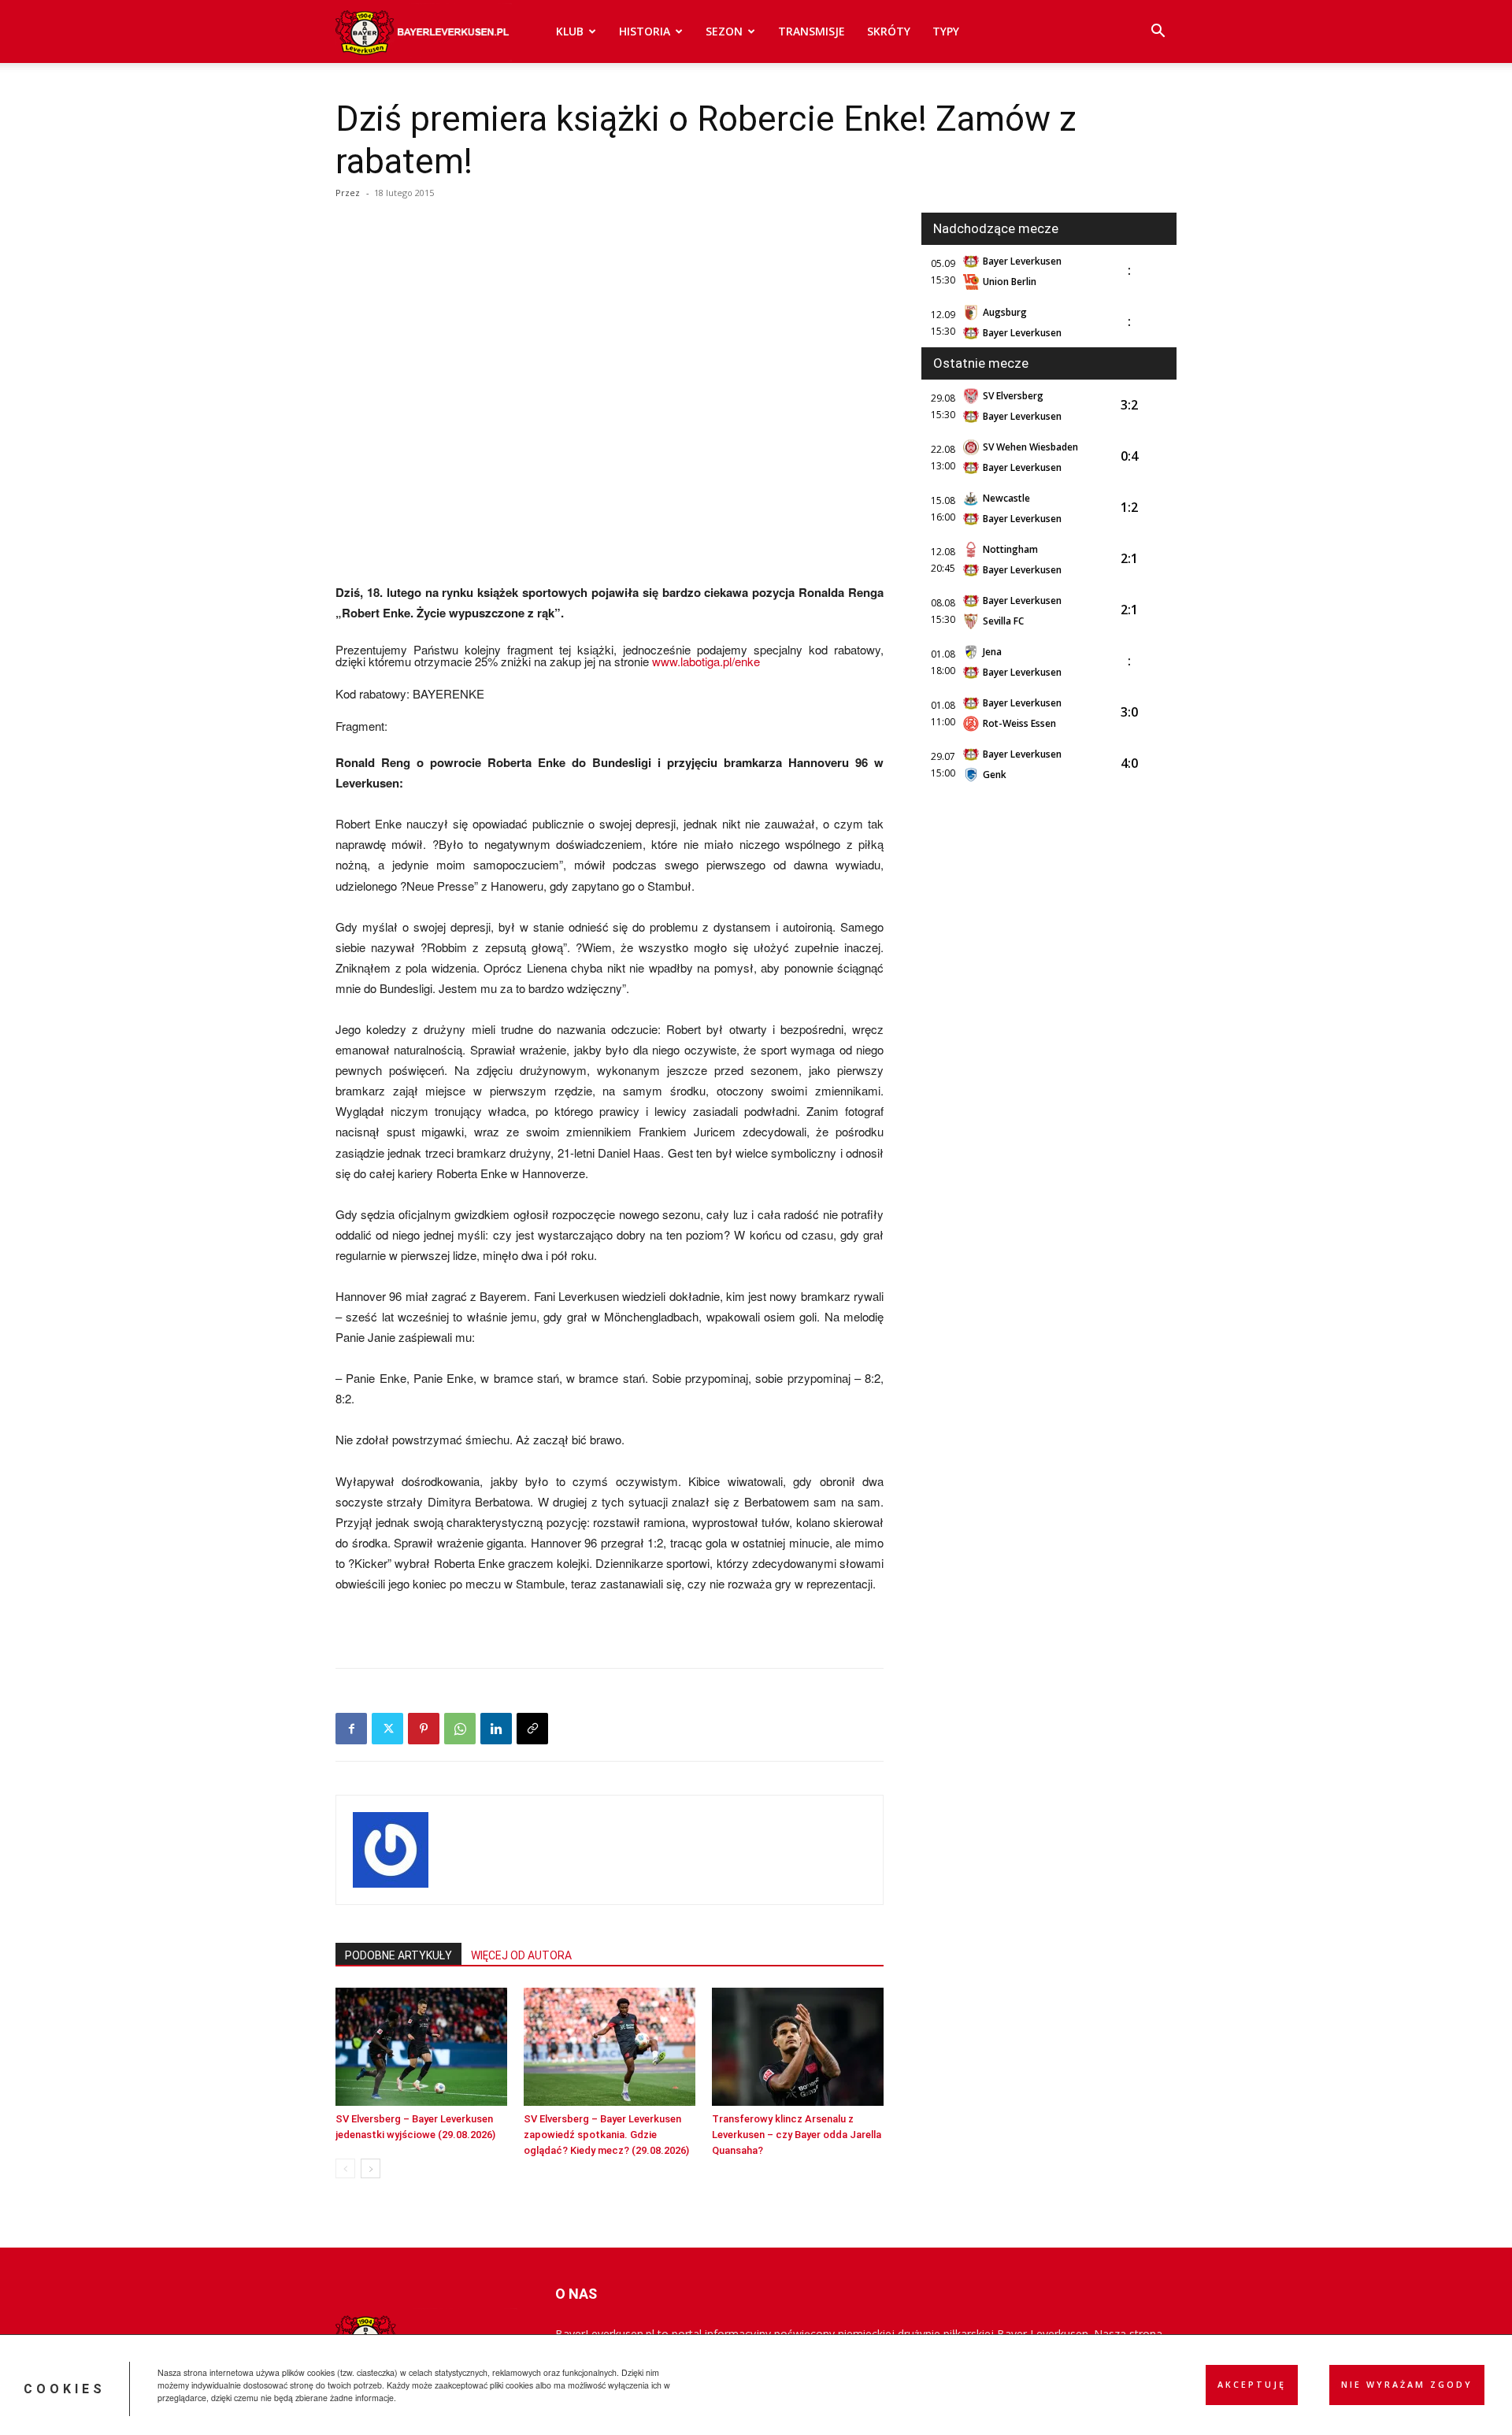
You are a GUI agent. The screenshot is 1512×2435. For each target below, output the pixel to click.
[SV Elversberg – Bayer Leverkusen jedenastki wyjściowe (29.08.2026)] (421, 2047)
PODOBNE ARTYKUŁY (398, 1955)
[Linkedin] (496, 1729)
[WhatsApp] (460, 1729)
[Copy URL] (532, 1729)
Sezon (724, 31)
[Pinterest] (424, 1729)
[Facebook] (351, 1729)
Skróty (889, 31)
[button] (1158, 33)
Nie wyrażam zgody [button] (1407, 2385)
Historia (645, 31)
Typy (946, 31)
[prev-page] (345, 2168)
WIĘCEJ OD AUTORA (521, 1955)
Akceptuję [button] (1252, 2385)
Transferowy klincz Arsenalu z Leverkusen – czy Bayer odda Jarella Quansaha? (797, 2135)
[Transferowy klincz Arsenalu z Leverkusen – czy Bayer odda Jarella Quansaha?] (798, 2047)
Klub (570, 31)
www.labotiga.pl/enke (704, 661)
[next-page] (371, 2168)
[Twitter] (387, 1729)
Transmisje (812, 31)
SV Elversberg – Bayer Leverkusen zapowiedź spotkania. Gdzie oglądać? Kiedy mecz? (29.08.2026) (606, 2135)
